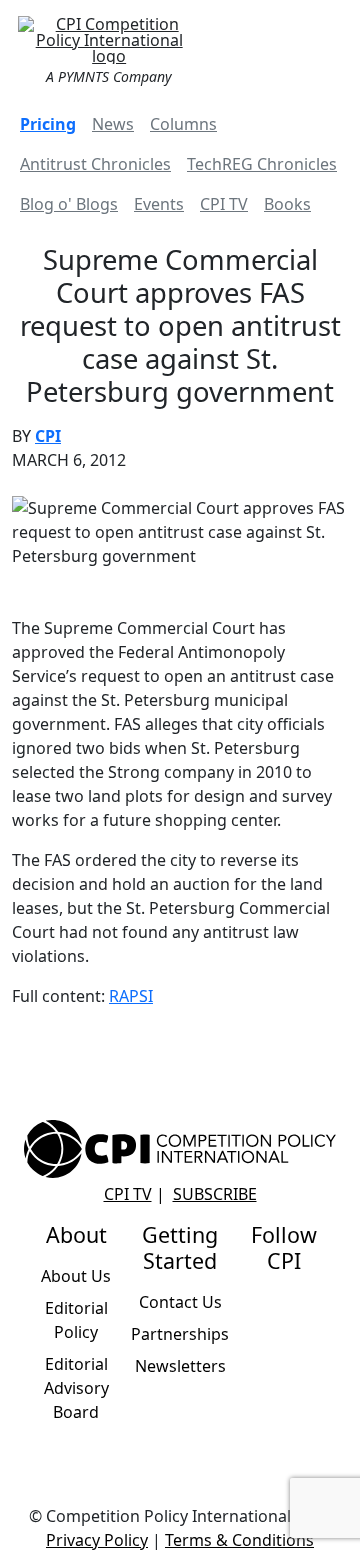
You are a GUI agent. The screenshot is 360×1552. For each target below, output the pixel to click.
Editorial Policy (76, 1320)
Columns (183, 124)
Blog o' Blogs (69, 204)
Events (159, 204)
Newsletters (180, 1366)
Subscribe (215, 1194)
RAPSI (131, 996)
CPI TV (224, 204)
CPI (48, 436)
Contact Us (180, 1302)
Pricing (48, 124)
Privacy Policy (97, 1540)
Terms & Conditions (239, 1540)
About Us (76, 1276)
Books (287, 204)
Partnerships (180, 1334)
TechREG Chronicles (262, 164)
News (113, 124)
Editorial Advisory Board (76, 1388)
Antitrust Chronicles (95, 164)
